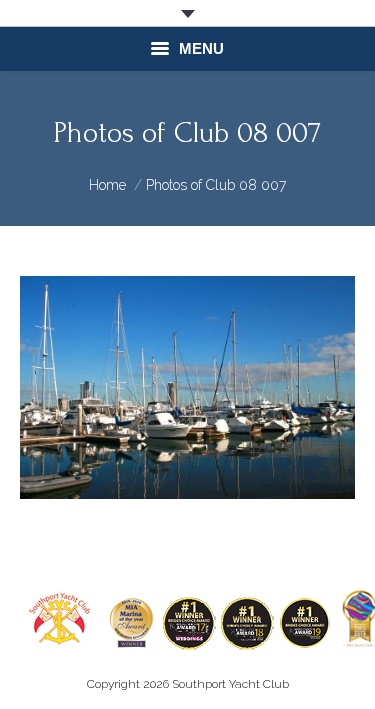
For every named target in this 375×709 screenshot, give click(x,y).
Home (107, 185)
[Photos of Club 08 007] (187, 387)
